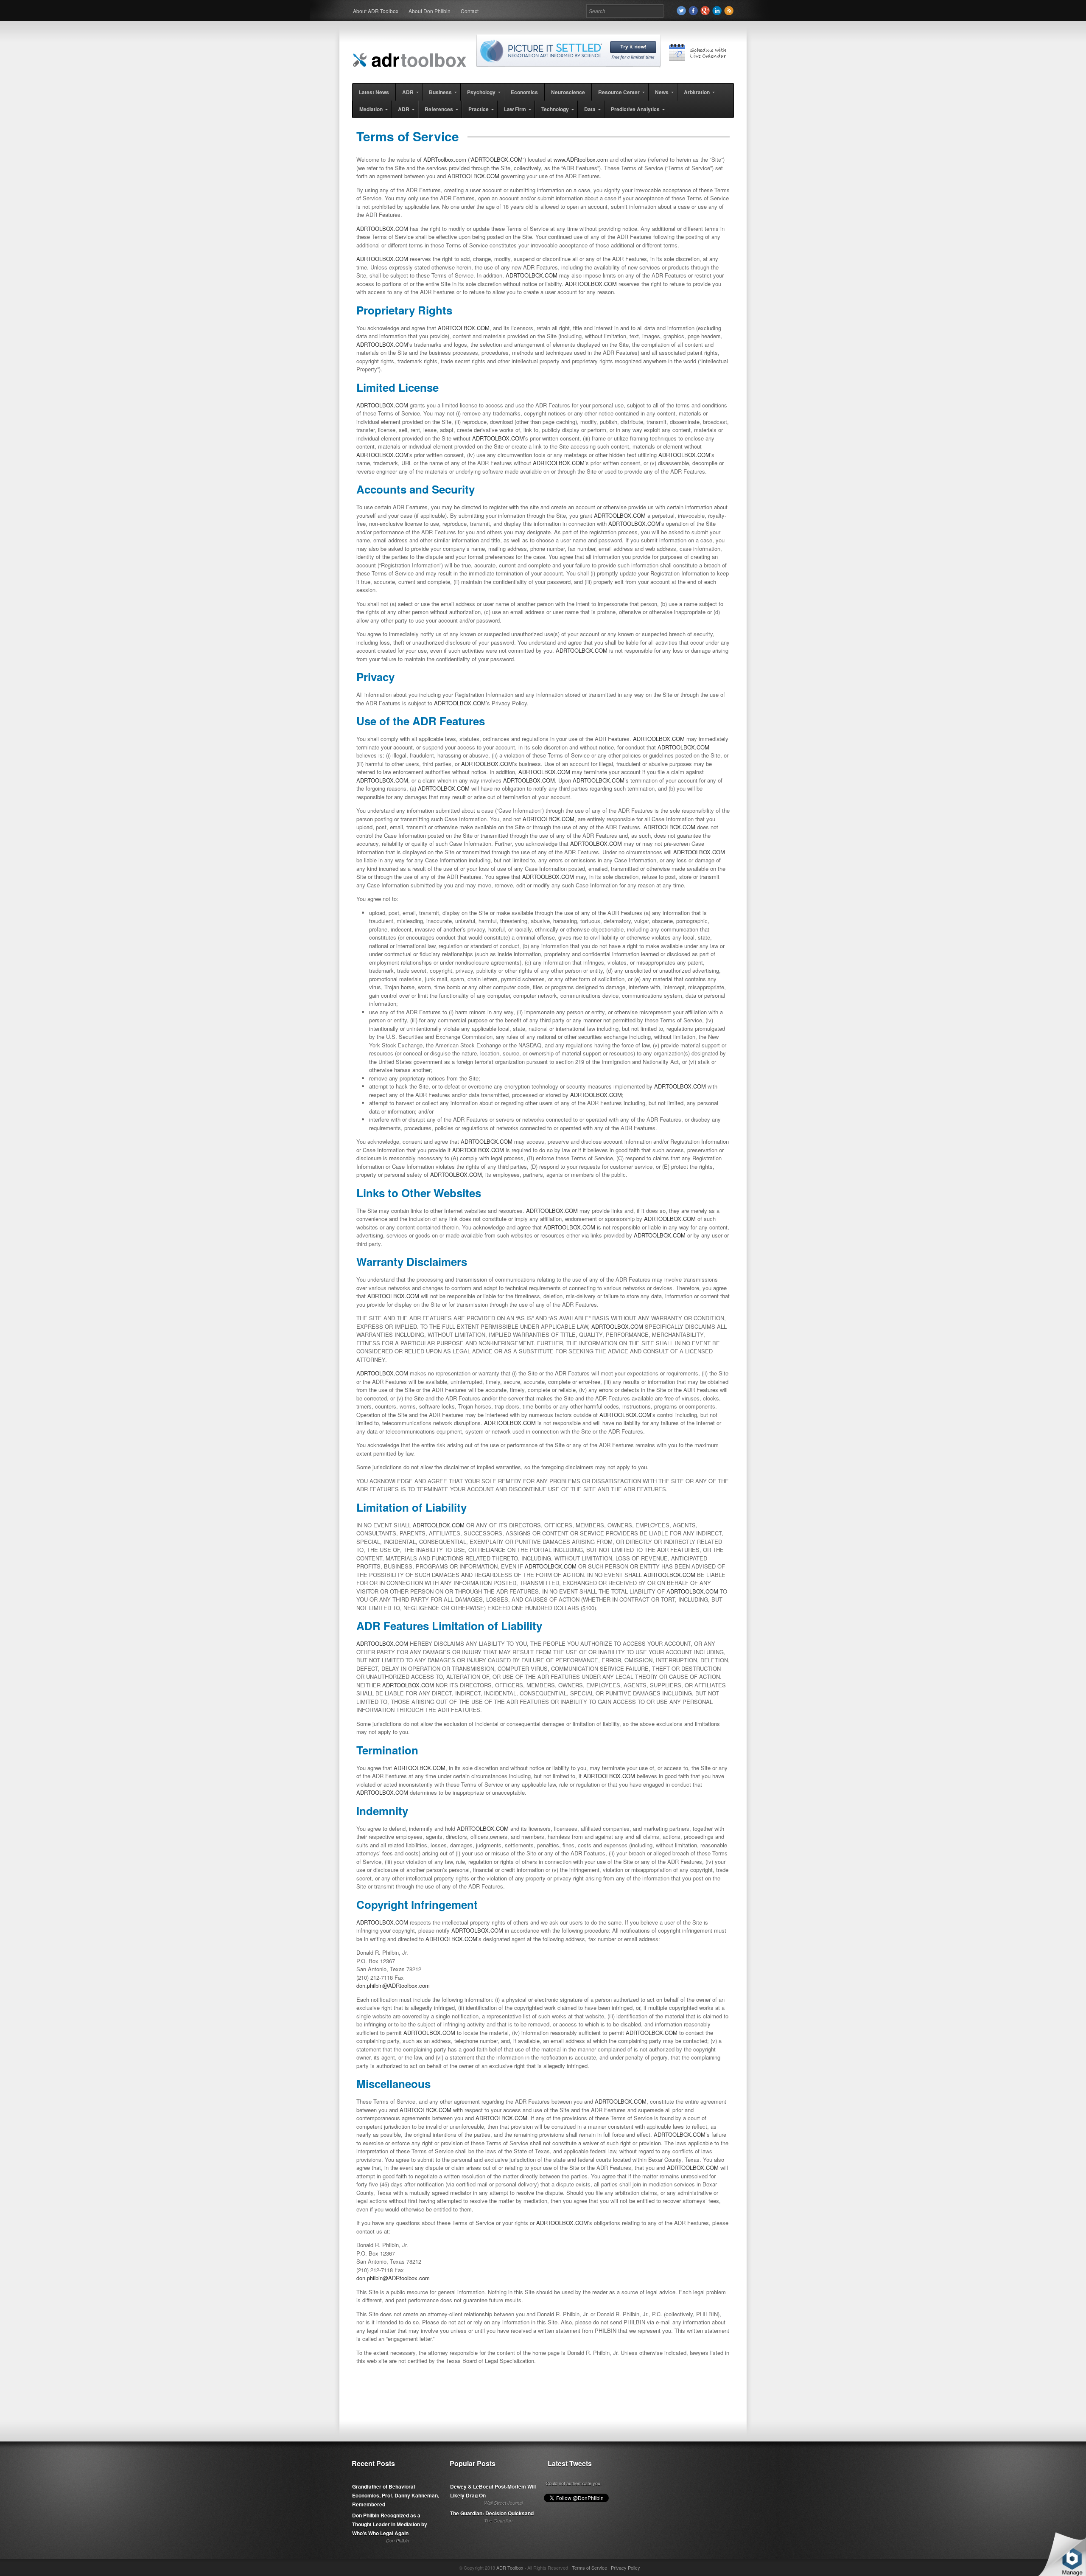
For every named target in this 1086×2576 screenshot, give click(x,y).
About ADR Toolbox (376, 11)
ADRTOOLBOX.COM (497, 159)
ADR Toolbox (510, 2568)
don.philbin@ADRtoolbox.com (393, 1985)
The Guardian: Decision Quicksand (492, 2513)
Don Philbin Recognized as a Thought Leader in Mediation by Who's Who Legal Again (390, 2524)
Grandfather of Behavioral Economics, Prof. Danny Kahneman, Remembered (396, 2495)
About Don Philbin (430, 11)
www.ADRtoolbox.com (581, 159)
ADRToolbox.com (445, 159)
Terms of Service (589, 2568)
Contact (470, 11)
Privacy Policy (626, 2568)
